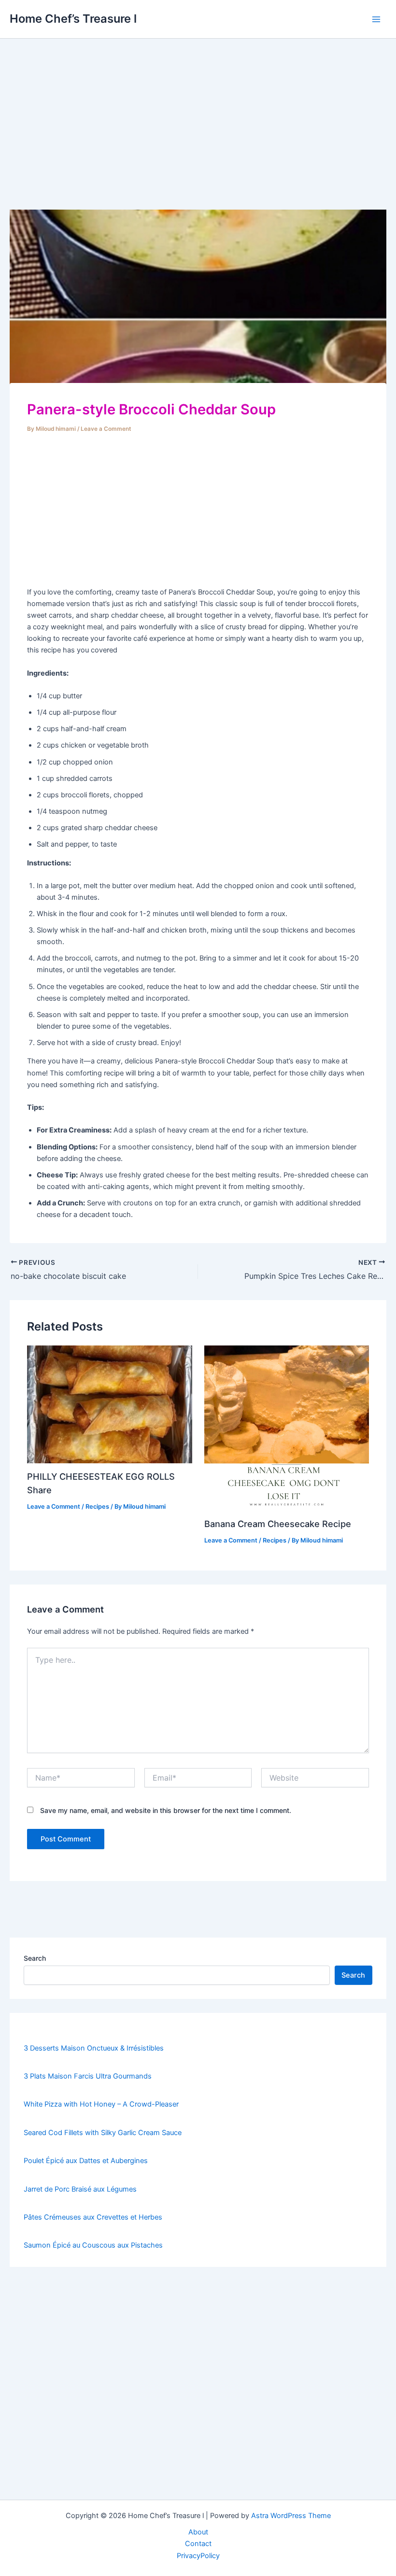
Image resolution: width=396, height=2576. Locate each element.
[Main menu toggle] (376, 19)
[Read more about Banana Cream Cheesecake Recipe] (287, 1428)
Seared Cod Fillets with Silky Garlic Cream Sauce (103, 2133)
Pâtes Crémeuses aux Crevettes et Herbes (93, 2217)
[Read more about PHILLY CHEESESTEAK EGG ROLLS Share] (109, 1404)
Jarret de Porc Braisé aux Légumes (80, 2189)
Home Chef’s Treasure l (73, 19)
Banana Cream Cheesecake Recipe (278, 1524)
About (198, 2532)
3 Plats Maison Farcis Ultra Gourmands (88, 2076)
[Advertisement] (198, 138)
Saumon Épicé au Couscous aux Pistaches (93, 2245)
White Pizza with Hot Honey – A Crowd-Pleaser (101, 2104)
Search (35, 1958)
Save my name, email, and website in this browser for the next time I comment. (166, 1810)
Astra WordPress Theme (291, 2516)
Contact (198, 2544)
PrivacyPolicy (198, 2556)
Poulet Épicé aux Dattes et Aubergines (86, 2161)
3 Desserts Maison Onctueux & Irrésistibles (94, 2048)
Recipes (97, 1507)
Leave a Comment (106, 429)
